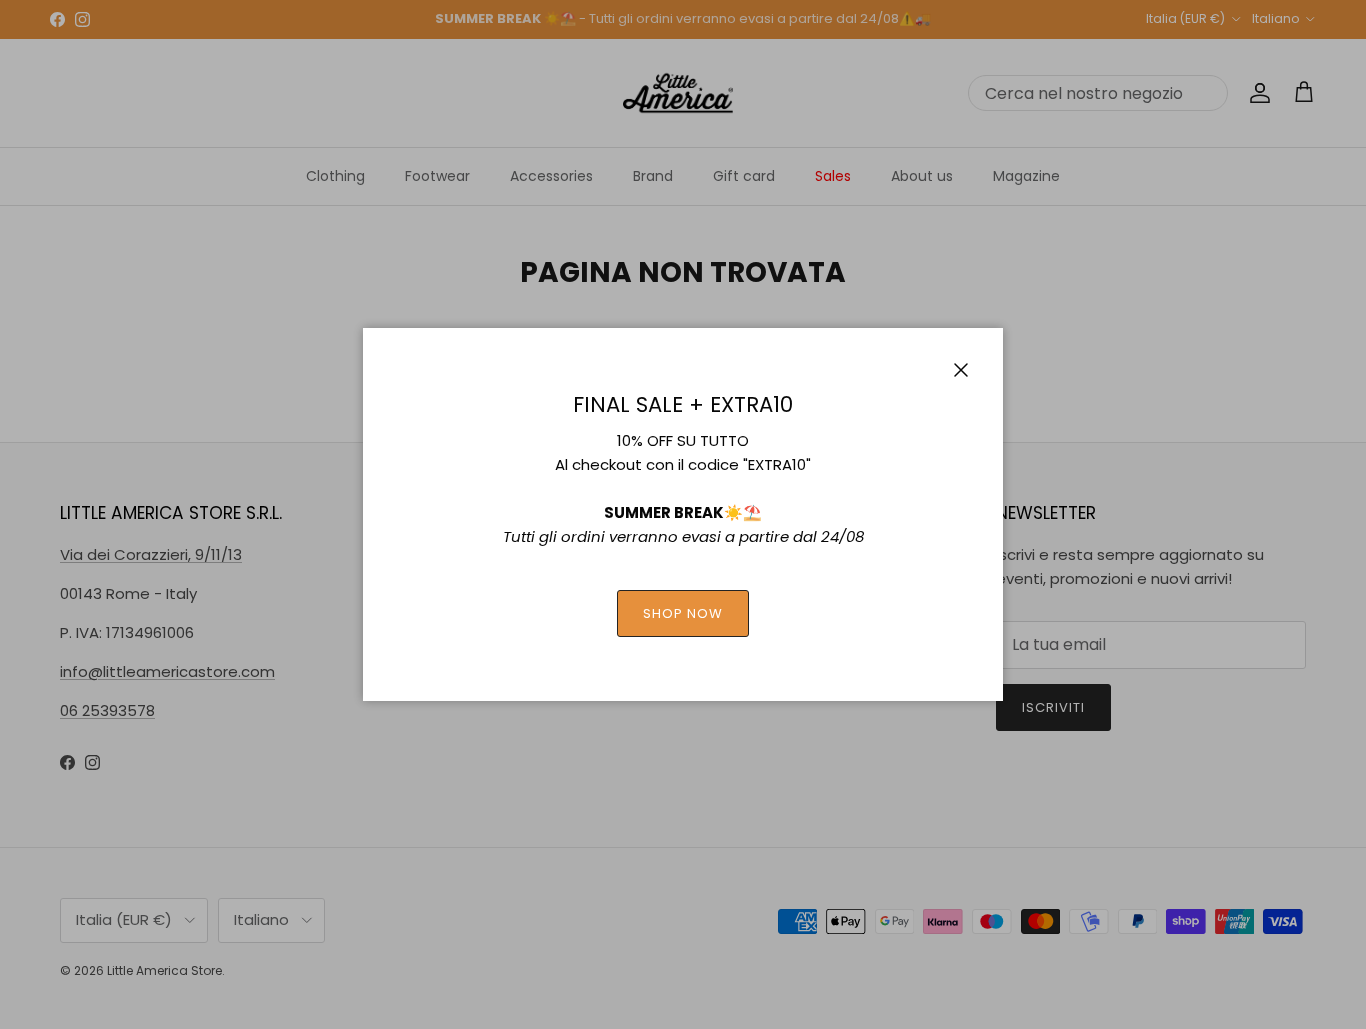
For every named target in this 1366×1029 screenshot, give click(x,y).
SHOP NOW (683, 613)
